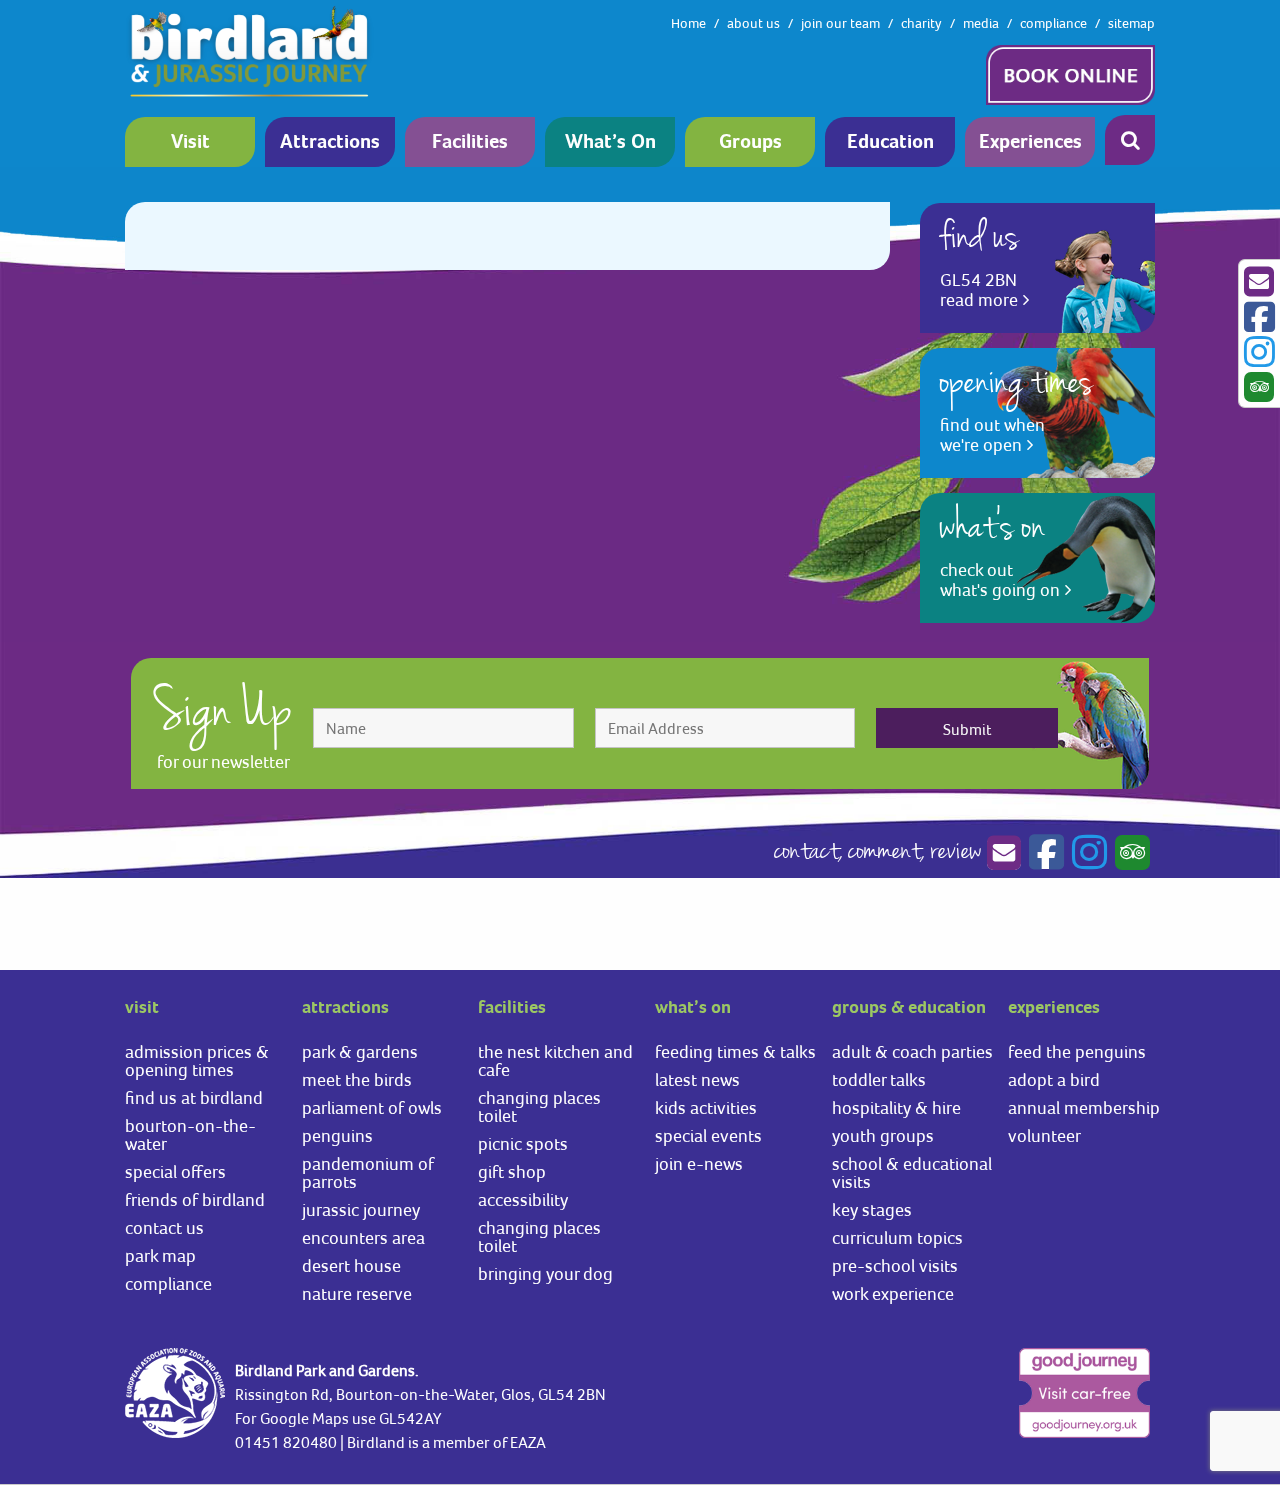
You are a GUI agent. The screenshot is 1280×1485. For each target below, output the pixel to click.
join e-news (699, 1163)
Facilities (470, 142)
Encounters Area (363, 1237)
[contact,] (1003, 853)
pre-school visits (895, 1265)
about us (753, 23)
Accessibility (523, 1199)
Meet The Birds (357, 1079)
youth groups (883, 1135)
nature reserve (357, 1293)
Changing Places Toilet (539, 1106)
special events (708, 1135)
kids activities (706, 1107)
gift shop (512, 1171)
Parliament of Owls (372, 1107)
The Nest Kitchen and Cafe (555, 1060)
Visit (190, 142)
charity (921, 23)
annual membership (1084, 1107)
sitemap (1131, 23)
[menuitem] (195, 142)
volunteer (1044, 1135)
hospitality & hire (896, 1107)
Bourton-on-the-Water (190, 1134)
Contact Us (164, 1227)
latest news (697, 1079)
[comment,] (1044, 853)
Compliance (168, 1283)
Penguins (337, 1135)
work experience (893, 1293)
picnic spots (523, 1143)
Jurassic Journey (361, 1209)
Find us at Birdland (194, 1097)
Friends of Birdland (195, 1199)
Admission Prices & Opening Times (197, 1060)
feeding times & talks (735, 1051)
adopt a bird (1054, 1079)
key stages (872, 1209)
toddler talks (879, 1079)
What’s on (610, 142)
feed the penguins (1077, 1051)
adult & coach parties (912, 1051)
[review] (1130, 853)
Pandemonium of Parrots (368, 1172)
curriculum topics (897, 1237)
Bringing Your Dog (545, 1273)
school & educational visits (912, 1172)
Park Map (160, 1255)
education (890, 142)
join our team (840, 23)
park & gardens (360, 1051)
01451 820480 (286, 1442)
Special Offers (175, 1171)
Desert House (351, 1265)
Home (688, 23)
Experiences (1030, 142)
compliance (1053, 23)
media (981, 23)
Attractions (330, 142)
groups (750, 142)
